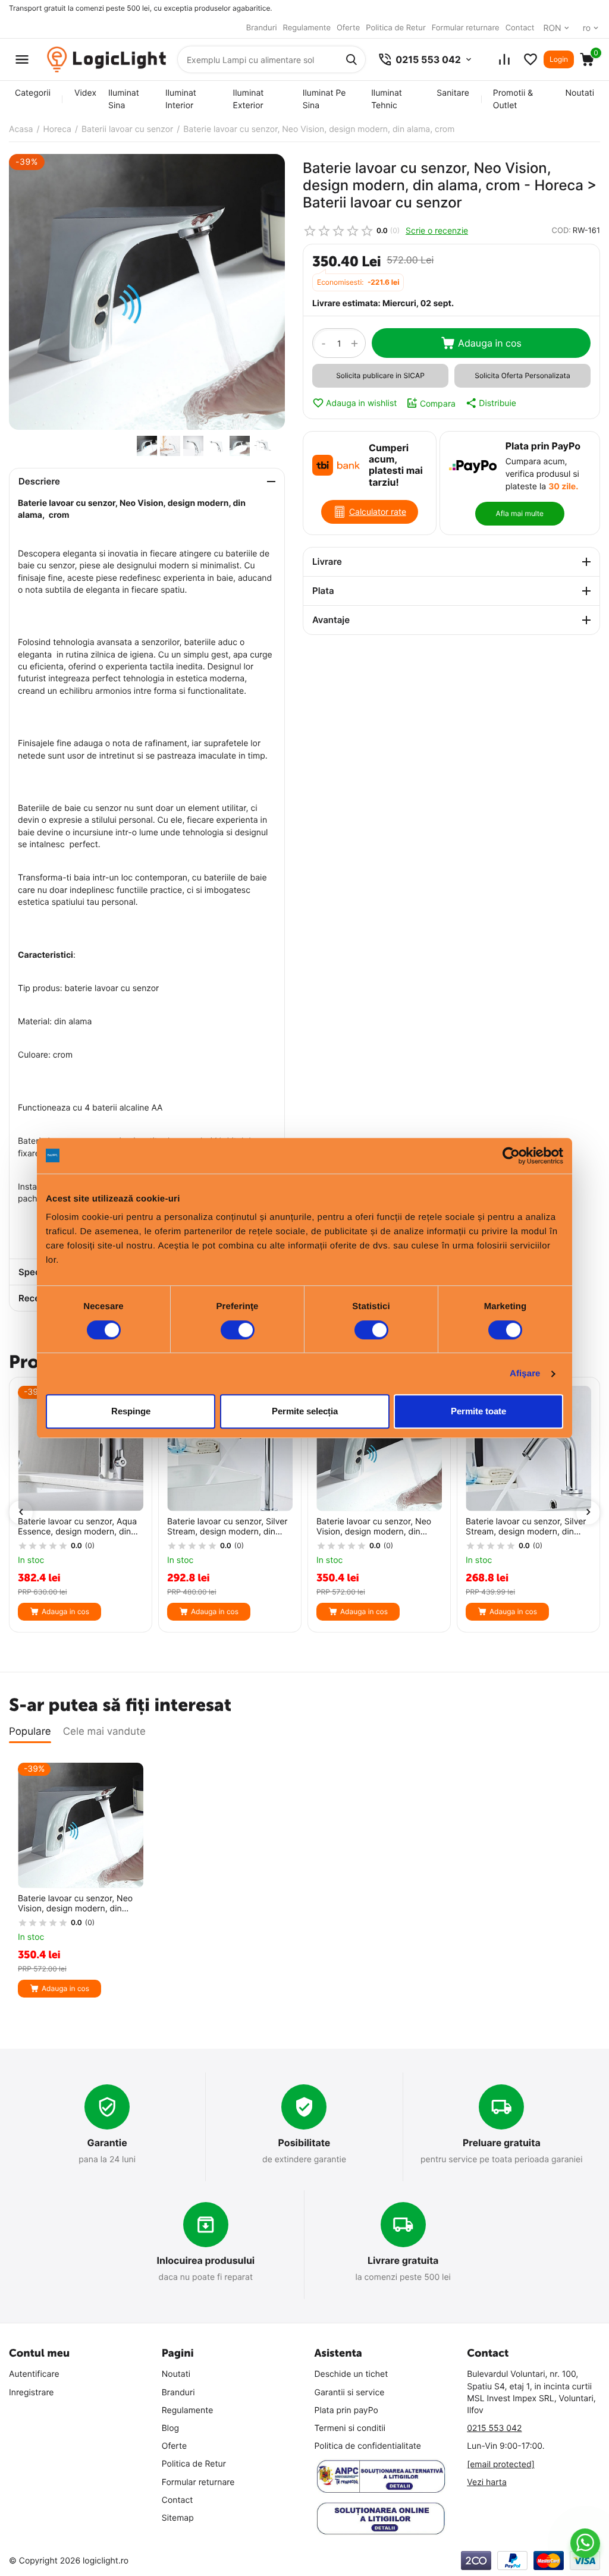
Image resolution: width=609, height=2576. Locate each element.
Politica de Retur (395, 28)
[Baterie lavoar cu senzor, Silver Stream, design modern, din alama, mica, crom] (528, 1449)
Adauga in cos (490, 343)
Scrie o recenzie (437, 230)
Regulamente (307, 28)
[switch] (238, 1330)
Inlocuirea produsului (205, 2260)
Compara (438, 403)
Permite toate (478, 1411)
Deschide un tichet (351, 2374)
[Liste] (530, 59)
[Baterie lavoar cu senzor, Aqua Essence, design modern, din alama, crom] (81, 1449)
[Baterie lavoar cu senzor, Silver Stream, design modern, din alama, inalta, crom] (230, 1449)
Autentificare (34, 2374)
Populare (30, 1732)
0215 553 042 (494, 2428)
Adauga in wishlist (361, 403)
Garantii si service (350, 2393)
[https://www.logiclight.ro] (106, 60)
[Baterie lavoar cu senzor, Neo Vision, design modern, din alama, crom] (147, 292)
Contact (520, 28)
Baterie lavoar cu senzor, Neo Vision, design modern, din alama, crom (374, 1527)
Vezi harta (487, 2482)
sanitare (453, 93)
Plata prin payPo (346, 2410)
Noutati (580, 93)
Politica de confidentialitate (368, 2446)
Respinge (131, 1411)
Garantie (107, 2143)
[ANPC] (381, 2476)
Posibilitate (304, 2143)
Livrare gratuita (403, 2260)
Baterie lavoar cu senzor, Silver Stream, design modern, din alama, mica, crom (526, 1527)
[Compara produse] (504, 59)
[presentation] (21, 1512)
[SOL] (381, 2519)
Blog (170, 2428)
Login (559, 59)
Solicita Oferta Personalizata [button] (522, 375)
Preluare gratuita (502, 2143)
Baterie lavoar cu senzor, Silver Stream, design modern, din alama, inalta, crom (227, 1527)
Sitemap (178, 2518)
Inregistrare (32, 2393)
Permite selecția (305, 1411)
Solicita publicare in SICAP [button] (380, 375)
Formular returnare (466, 28)
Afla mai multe (520, 513)
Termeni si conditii (350, 2428)
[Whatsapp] (586, 2543)
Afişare (525, 1374)
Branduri (262, 28)
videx (85, 93)
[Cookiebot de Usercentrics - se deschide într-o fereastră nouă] (511, 1156)
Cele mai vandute (104, 1732)
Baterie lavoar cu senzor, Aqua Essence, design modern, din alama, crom (77, 1527)
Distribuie (497, 403)
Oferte (348, 28)
